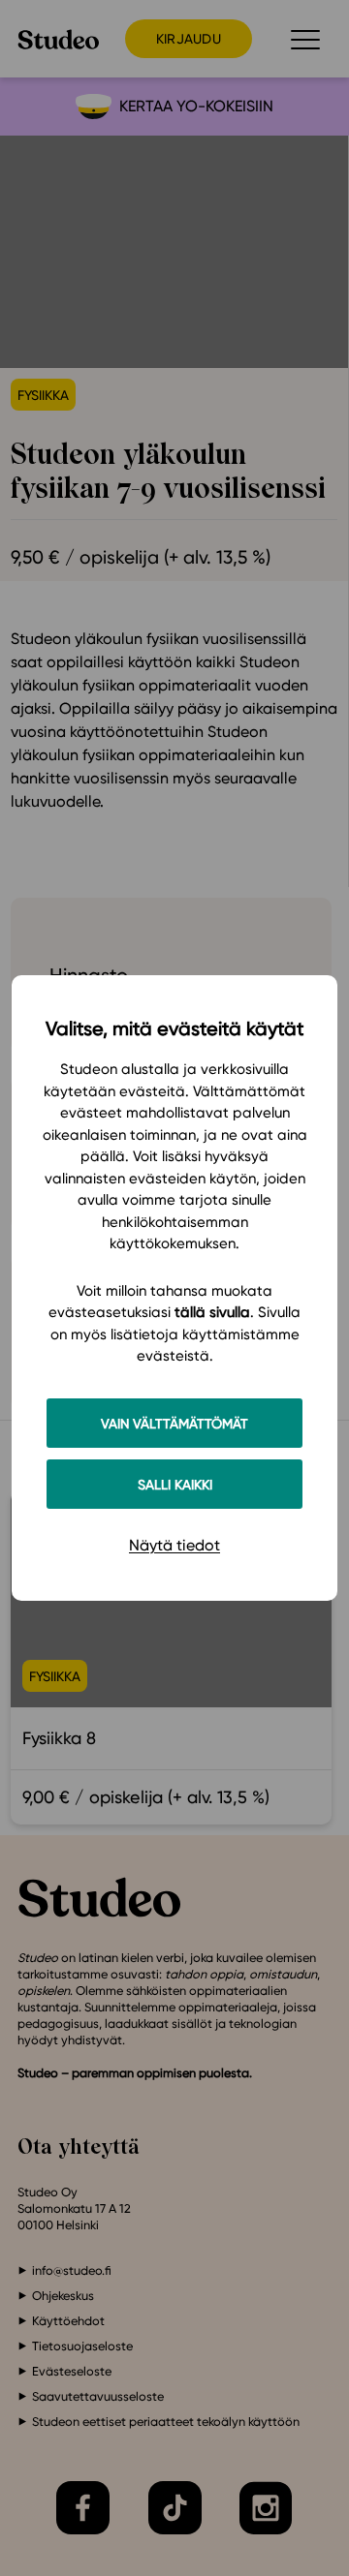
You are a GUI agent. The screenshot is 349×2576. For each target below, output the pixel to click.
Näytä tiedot (174, 1545)
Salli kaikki (175, 1484)
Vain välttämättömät (174, 1423)
